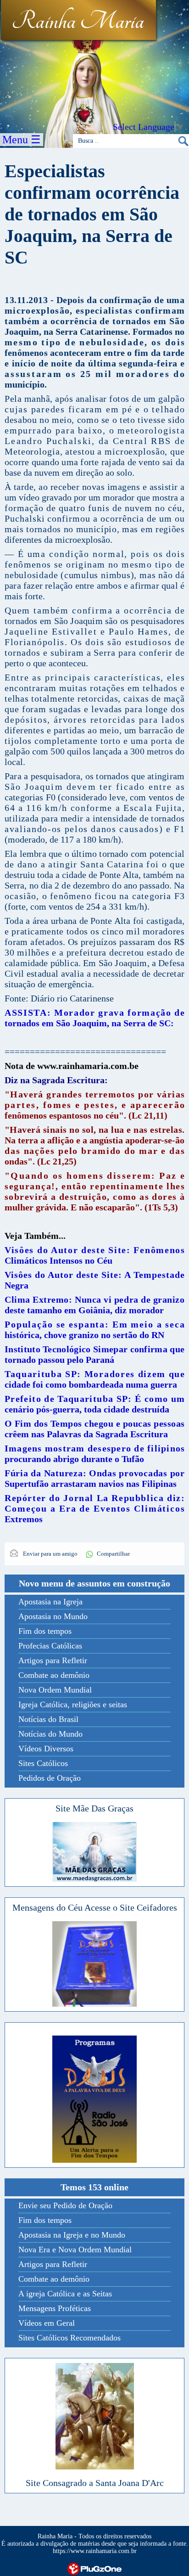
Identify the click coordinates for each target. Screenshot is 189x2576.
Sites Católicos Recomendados (69, 2338)
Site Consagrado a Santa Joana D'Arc (95, 2483)
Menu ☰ (22, 140)
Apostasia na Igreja (50, 1602)
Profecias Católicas (50, 1646)
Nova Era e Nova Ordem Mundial (75, 2250)
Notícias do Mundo (50, 1734)
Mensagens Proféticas (55, 2308)
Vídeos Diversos (46, 1749)
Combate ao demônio (54, 1675)
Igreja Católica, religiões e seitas (73, 1704)
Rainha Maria (78, 22)
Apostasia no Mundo (53, 1616)
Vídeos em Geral (47, 2323)
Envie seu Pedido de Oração (65, 2205)
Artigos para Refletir (53, 1660)
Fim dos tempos (45, 1631)
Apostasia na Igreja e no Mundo (72, 2235)
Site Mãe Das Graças (94, 1808)
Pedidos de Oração (50, 1778)
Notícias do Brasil (48, 1719)
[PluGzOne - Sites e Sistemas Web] (94, 2568)
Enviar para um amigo (50, 1554)
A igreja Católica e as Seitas (65, 2294)
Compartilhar (113, 1554)
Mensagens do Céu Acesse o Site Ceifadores (95, 1907)
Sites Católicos (43, 1763)
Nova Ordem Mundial (55, 1690)
